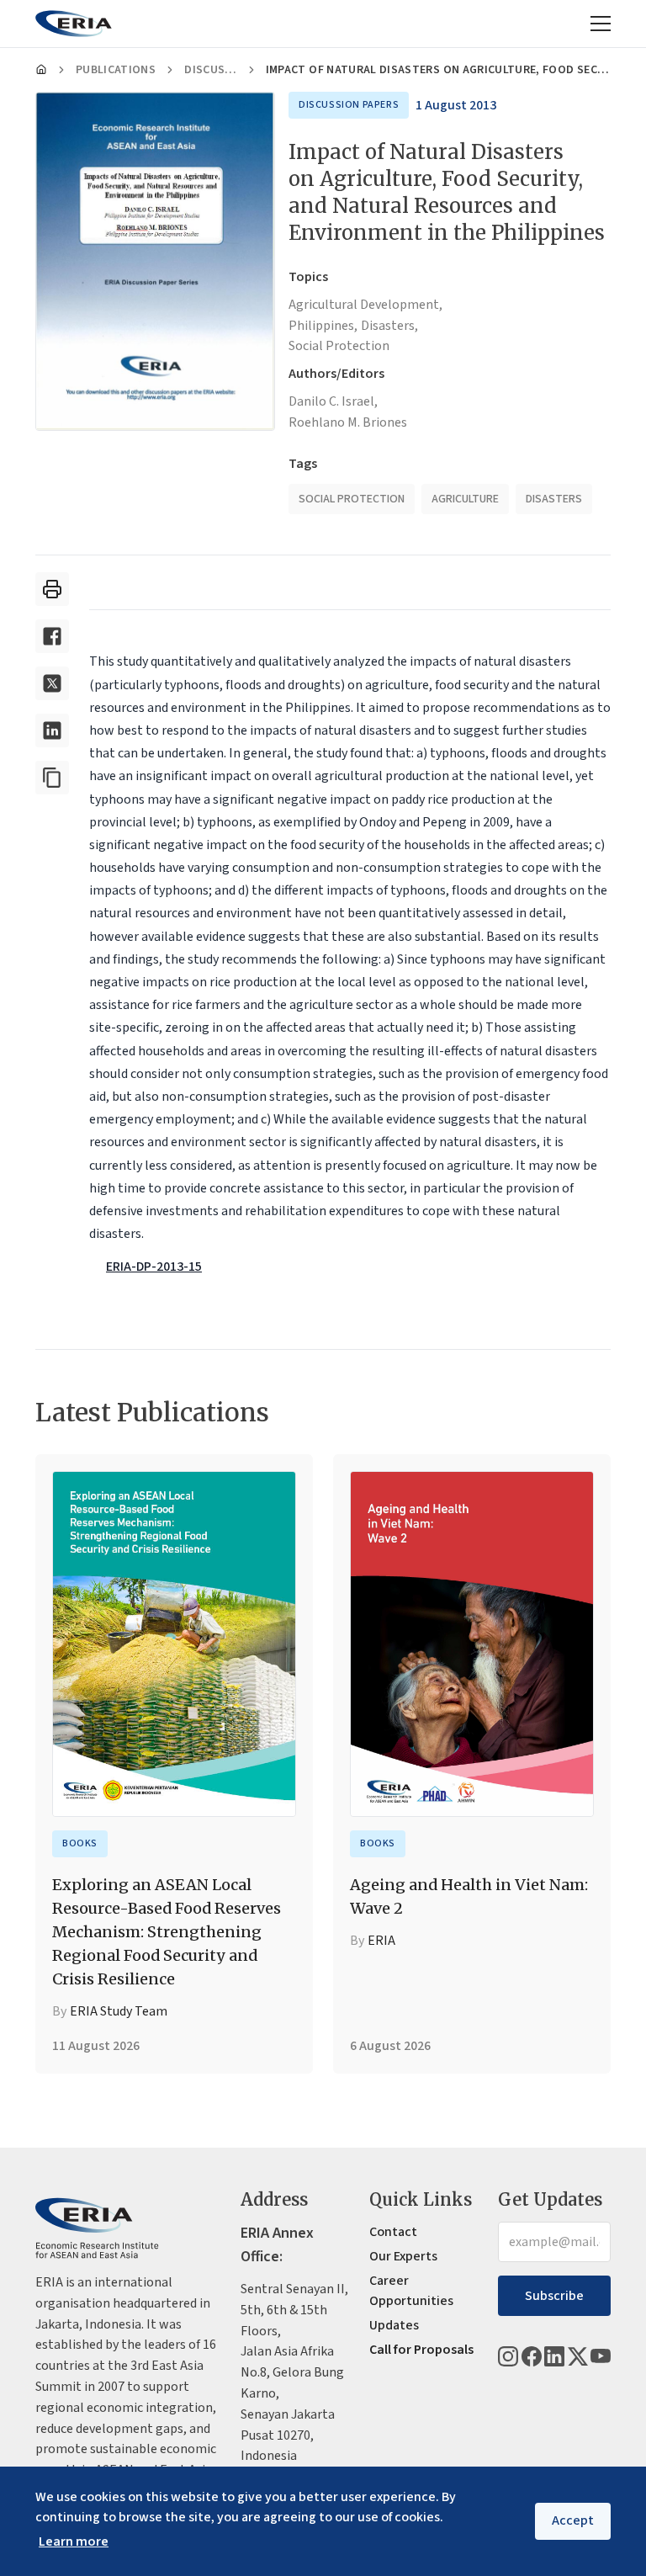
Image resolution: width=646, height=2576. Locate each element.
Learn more (74, 2541)
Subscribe (554, 2296)
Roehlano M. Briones (348, 422)
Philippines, (323, 326)
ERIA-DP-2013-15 (154, 1267)
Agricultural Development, (365, 305)
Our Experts (403, 2256)
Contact (393, 2232)
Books (80, 1843)
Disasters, (389, 326)
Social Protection (339, 346)
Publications (116, 70)
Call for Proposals (421, 2350)
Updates (394, 2325)
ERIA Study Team (119, 2011)
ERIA (381, 1941)
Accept (573, 2520)
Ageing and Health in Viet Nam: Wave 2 (469, 1896)
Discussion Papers (211, 70)
